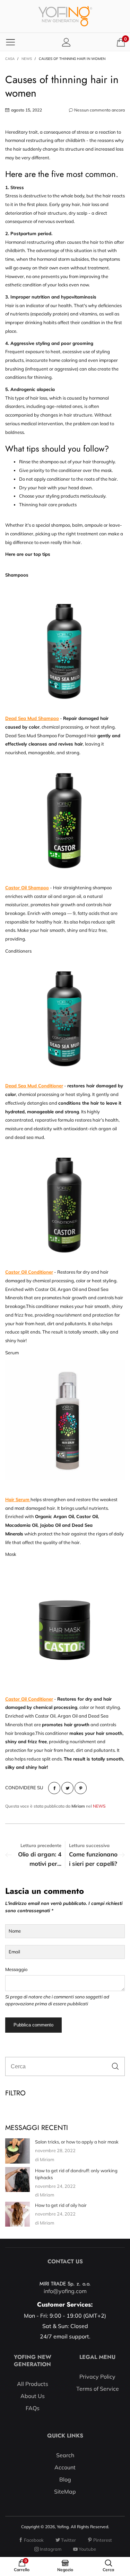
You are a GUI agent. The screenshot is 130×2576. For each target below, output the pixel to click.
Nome (15, 1931)
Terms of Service (98, 2389)
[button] (115, 2066)
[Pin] (81, 1788)
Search (65, 2455)
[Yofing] (65, 16)
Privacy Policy (97, 2377)
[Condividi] (54, 1788)
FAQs (33, 2408)
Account (65, 2467)
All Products (33, 2384)
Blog (65, 2479)
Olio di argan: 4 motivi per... (40, 1859)
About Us (33, 2396)
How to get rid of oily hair (61, 2205)
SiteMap (65, 2492)
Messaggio (16, 1969)
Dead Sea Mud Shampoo (32, 718)
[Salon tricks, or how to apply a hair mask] (18, 2151)
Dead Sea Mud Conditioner (34, 1086)
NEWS (99, 1806)
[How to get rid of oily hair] (18, 2214)
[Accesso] (66, 42)
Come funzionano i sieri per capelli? (93, 1859)
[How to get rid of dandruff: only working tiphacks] (18, 2180)
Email (14, 1952)
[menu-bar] (10, 42)
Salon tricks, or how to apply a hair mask (77, 2142)
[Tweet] (67, 1788)
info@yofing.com (65, 2291)
